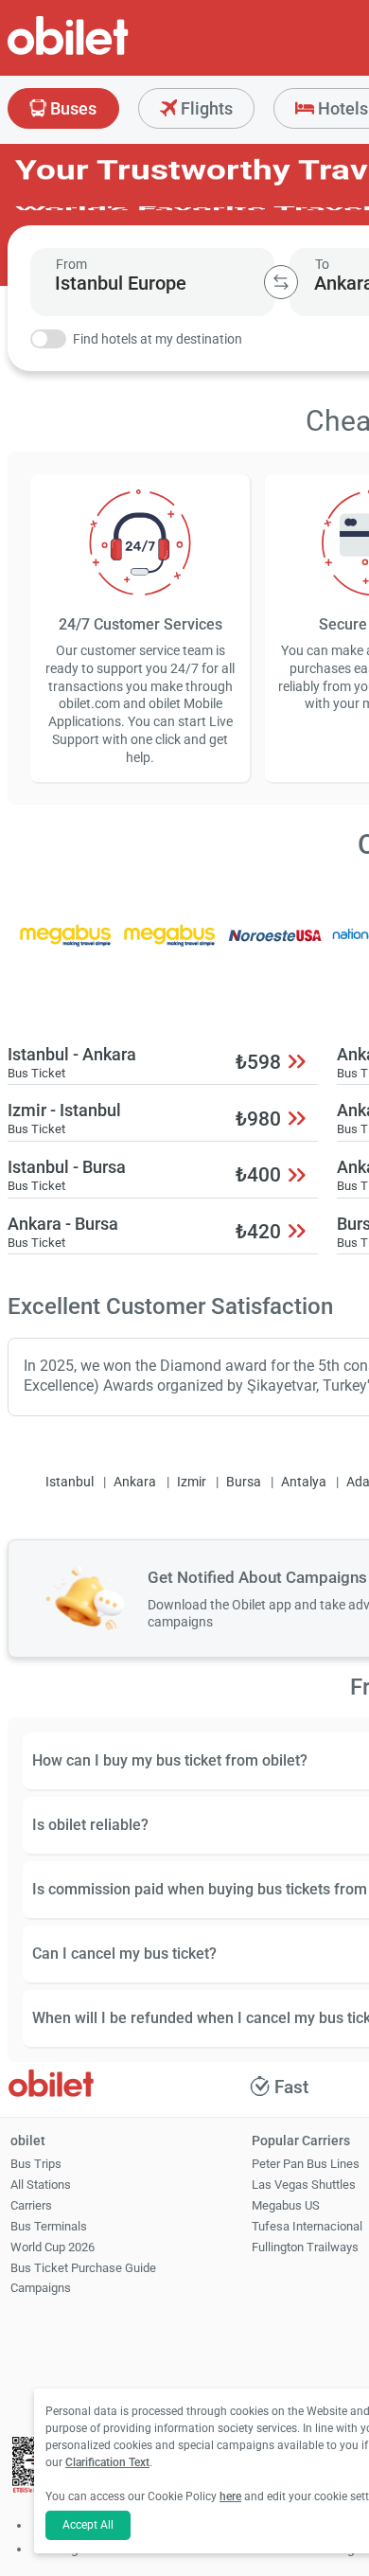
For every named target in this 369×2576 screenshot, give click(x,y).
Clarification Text (107, 2462)
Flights (205, 108)
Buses (71, 108)
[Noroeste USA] (275, 948)
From (71, 264)
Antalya (304, 1482)
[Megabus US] (65, 948)
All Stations (41, 2185)
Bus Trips (36, 2164)
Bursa (244, 1482)
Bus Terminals (49, 2226)
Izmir (192, 1482)
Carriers (31, 2205)
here (230, 2496)
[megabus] (170, 948)
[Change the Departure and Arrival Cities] (281, 282)
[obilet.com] (114, 53)
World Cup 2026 (53, 2247)
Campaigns (41, 2288)
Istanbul (70, 1482)
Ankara (135, 1482)
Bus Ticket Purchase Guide (83, 2268)
